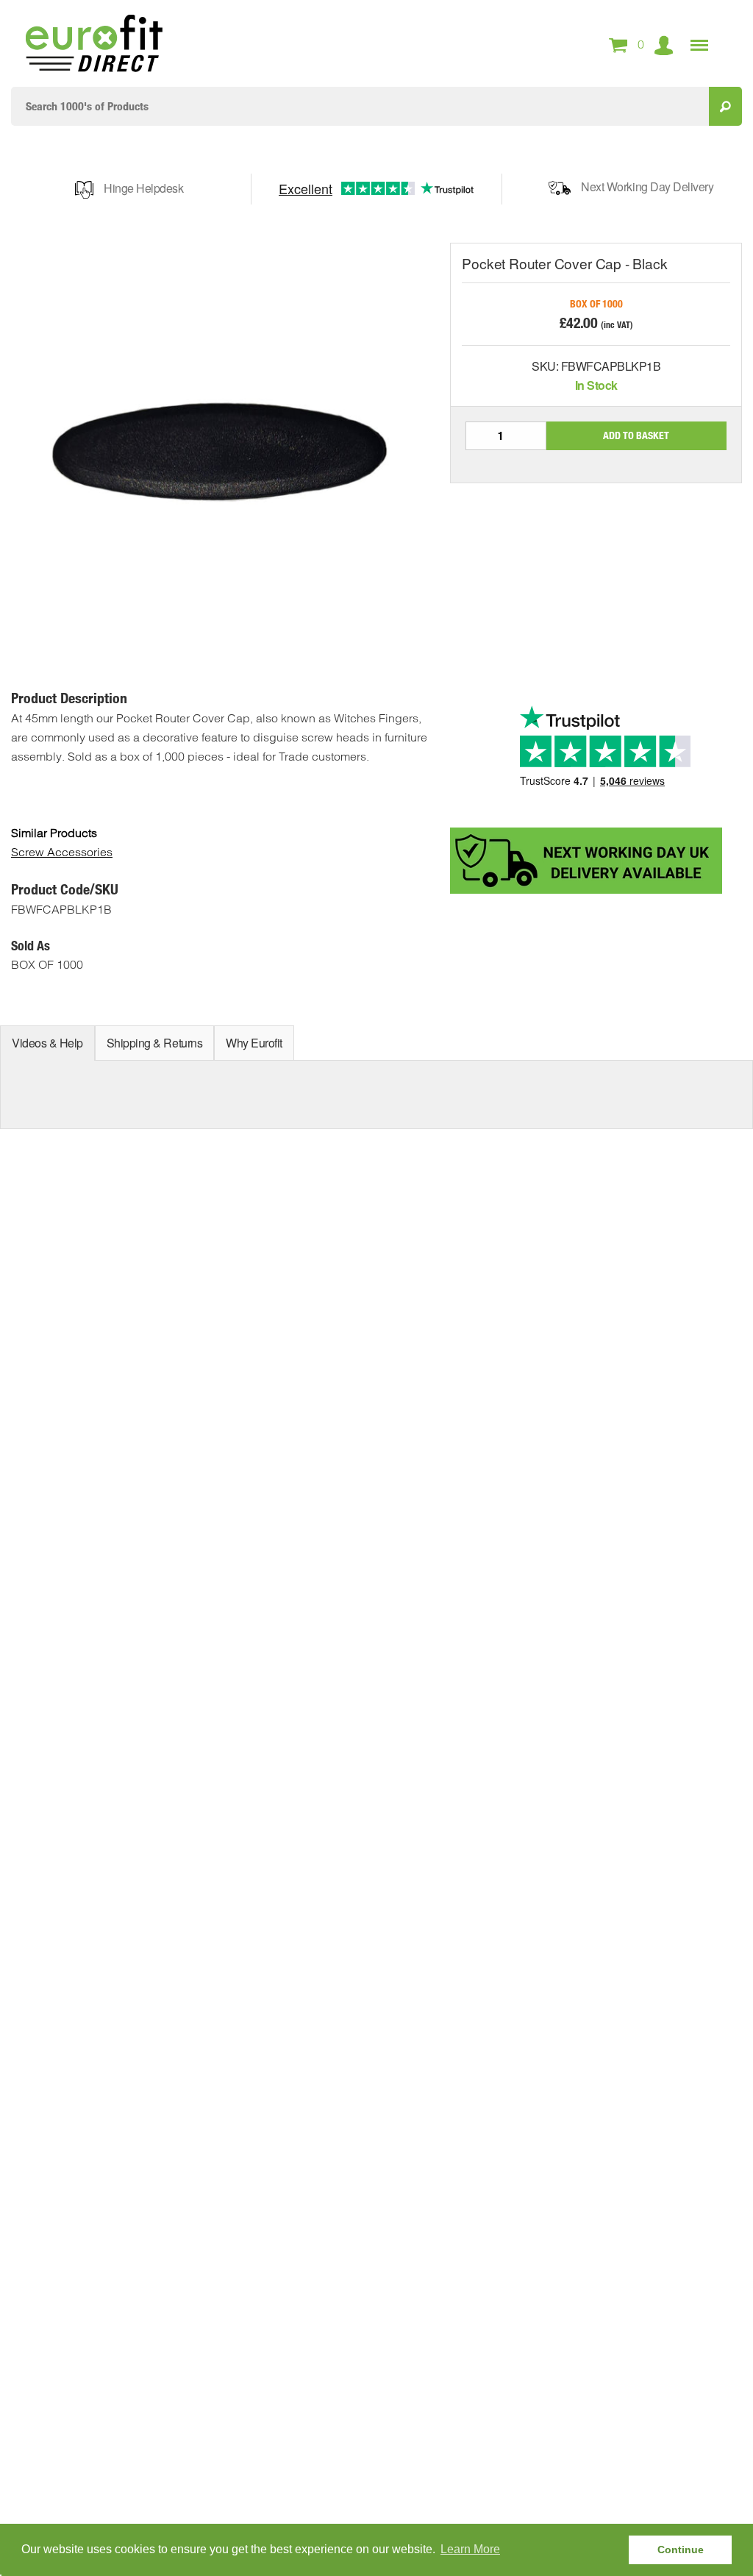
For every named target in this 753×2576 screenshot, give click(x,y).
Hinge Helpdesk (143, 188)
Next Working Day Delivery (647, 186)
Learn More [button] (470, 2549)
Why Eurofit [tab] (254, 1043)
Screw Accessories (62, 852)
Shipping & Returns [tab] (154, 1043)
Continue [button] (681, 2550)
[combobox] (360, 106)
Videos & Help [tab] (47, 1043)
